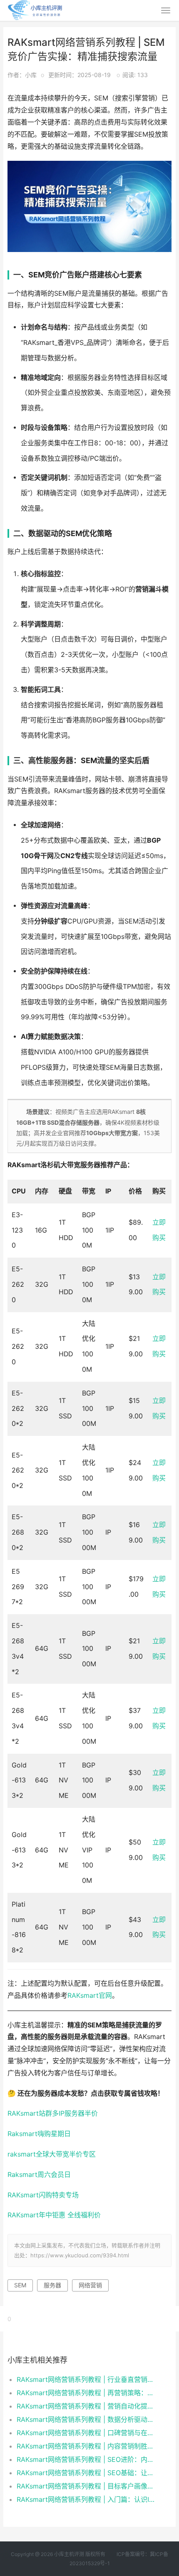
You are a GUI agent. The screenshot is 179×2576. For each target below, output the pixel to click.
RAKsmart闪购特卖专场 (43, 2195)
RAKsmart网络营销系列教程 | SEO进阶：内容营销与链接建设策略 (86, 2459)
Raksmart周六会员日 (39, 2175)
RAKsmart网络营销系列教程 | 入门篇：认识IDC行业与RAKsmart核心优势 (86, 2499)
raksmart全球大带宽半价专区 (52, 2154)
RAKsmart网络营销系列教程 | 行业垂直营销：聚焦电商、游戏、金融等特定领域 (86, 2379)
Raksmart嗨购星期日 (39, 2134)
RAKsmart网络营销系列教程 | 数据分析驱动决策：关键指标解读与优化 (86, 2419)
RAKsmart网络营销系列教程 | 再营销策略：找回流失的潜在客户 (86, 2393)
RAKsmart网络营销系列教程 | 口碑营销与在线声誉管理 (86, 2433)
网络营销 (90, 2285)
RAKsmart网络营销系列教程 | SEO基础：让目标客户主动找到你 (86, 2473)
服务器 (52, 2285)
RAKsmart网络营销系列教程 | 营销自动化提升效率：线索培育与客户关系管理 (86, 2406)
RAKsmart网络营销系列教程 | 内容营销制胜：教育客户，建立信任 (86, 2446)
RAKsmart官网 (90, 1996)
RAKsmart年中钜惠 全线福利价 (54, 2215)
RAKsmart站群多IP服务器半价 (53, 2113)
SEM (20, 2285)
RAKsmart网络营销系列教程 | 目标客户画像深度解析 (86, 2486)
